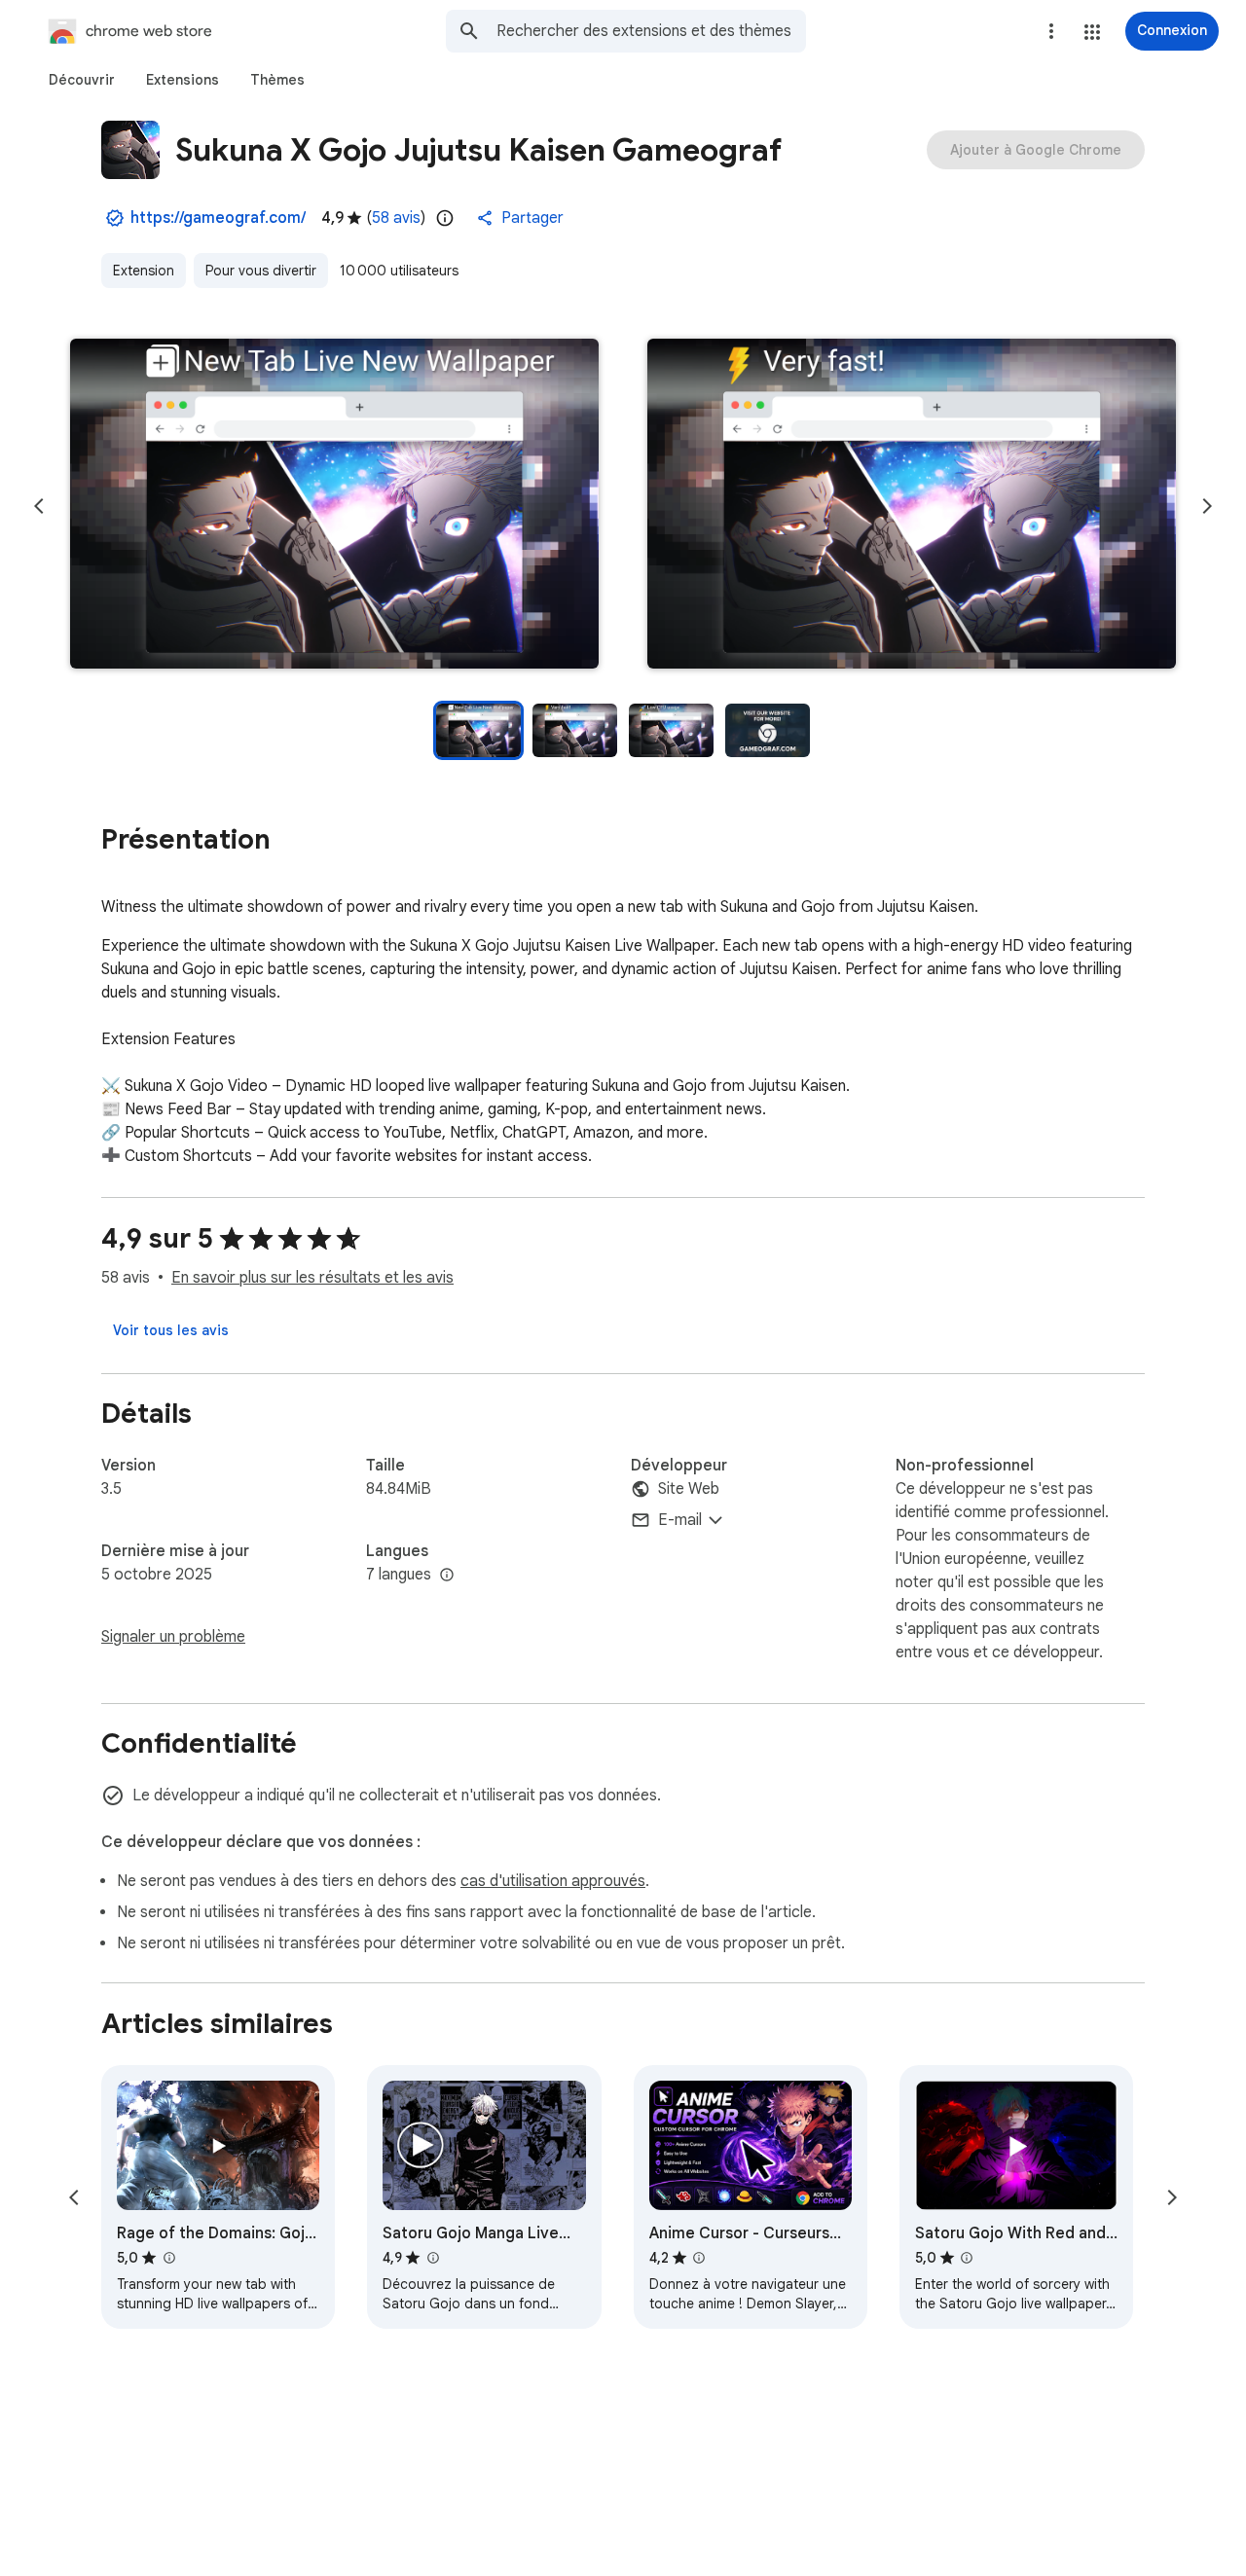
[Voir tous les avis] (171, 1330)
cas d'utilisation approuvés (553, 1881)
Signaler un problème (173, 1637)
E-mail (680, 1520)
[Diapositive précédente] (39, 506)
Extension (144, 271)
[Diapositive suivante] (1207, 506)
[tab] (82, 80)
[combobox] (651, 31)
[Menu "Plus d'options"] (1051, 31)
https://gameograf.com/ (218, 218)
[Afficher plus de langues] (447, 1576)
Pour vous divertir (261, 271)
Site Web (689, 1489)
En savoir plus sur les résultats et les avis (312, 1278)
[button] (1092, 32)
